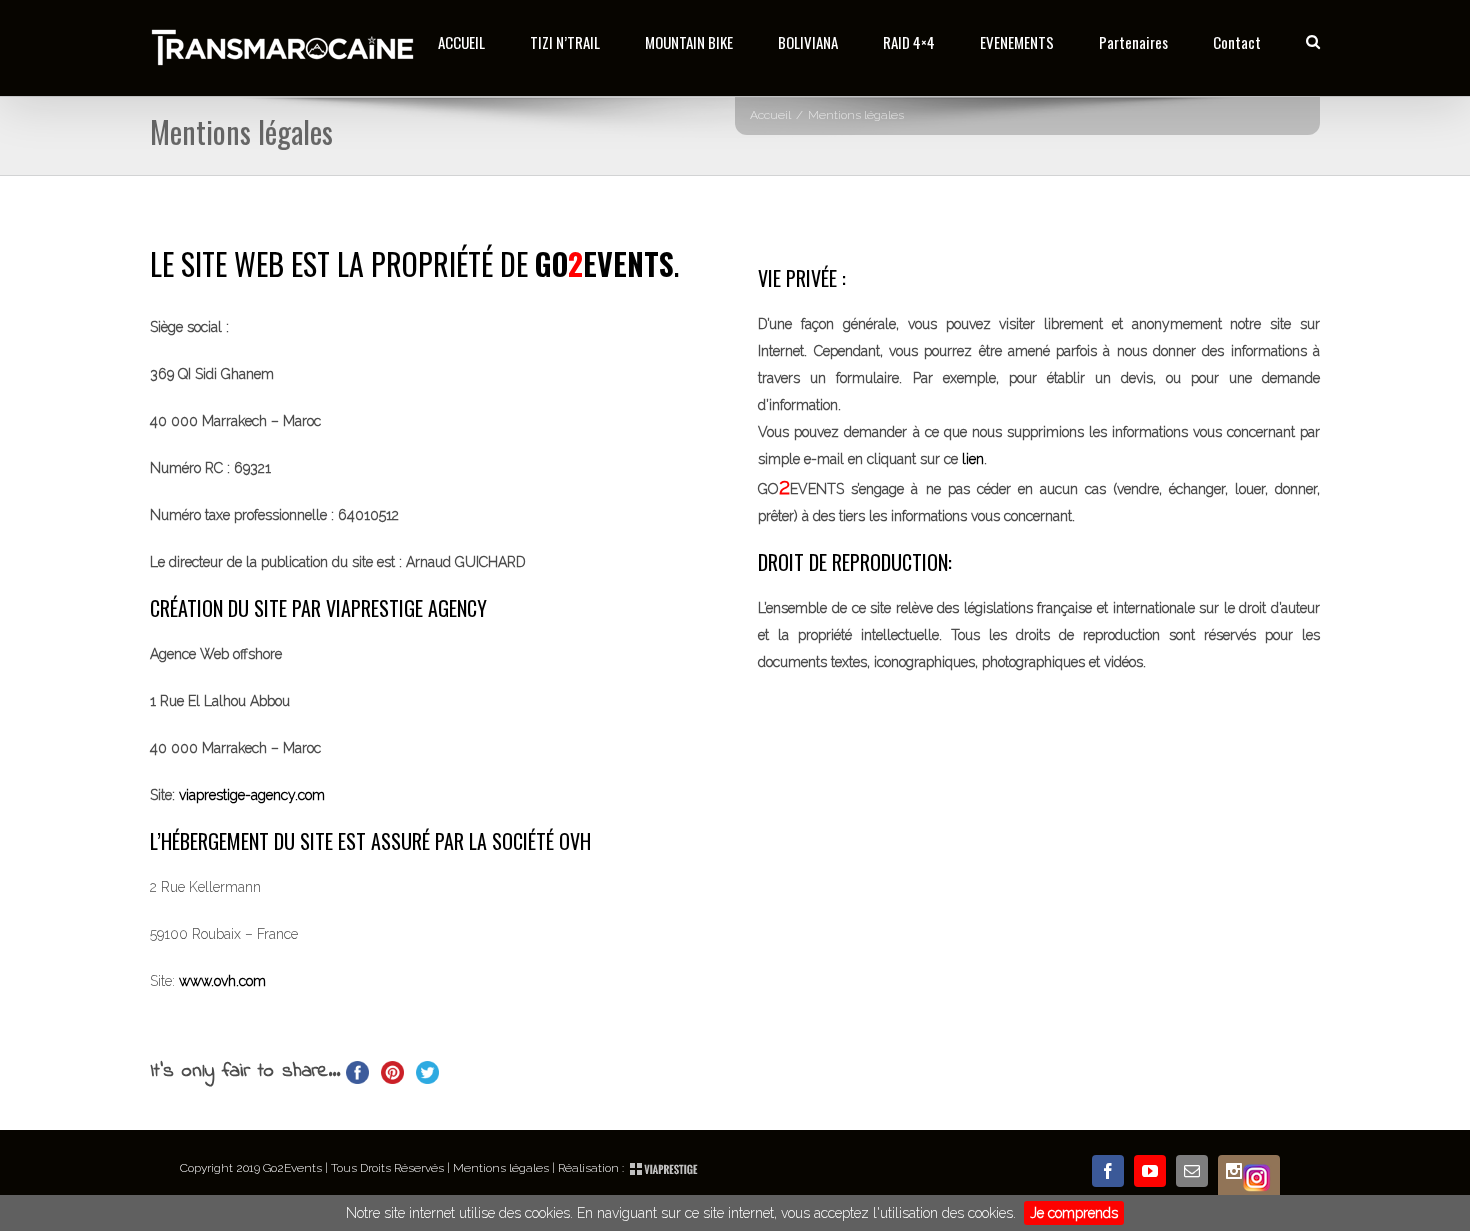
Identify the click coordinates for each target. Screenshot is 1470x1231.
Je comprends (1074, 1213)
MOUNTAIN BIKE (689, 42)
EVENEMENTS (1017, 42)
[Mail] (1192, 1171)
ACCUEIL (461, 42)
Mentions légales (501, 1168)
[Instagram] (1249, 1178)
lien (973, 459)
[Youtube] (1150, 1171)
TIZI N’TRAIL (565, 42)
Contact (1237, 42)
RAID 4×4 (909, 42)
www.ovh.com (222, 981)
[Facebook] (1108, 1171)
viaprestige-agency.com (250, 795)
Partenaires (1133, 42)
